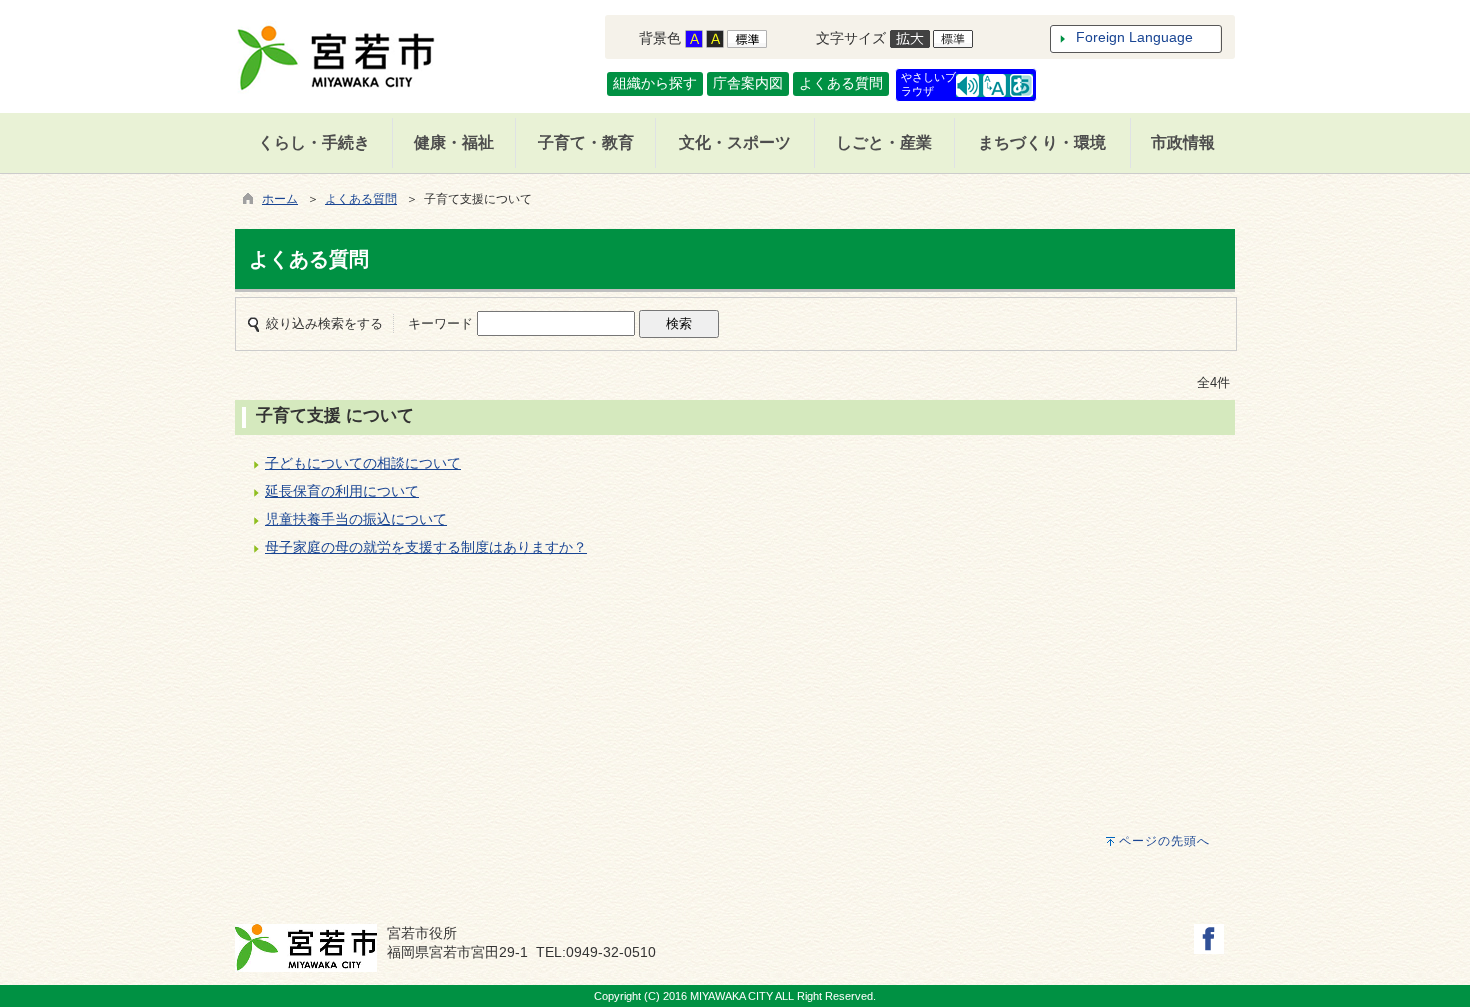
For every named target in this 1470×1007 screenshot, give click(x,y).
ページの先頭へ (1164, 841)
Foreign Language (1134, 37)
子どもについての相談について (363, 463)
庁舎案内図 (748, 83)
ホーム (280, 199)
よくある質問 (841, 83)
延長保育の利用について (342, 491)
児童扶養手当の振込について (356, 519)
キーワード (440, 323)
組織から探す (655, 83)
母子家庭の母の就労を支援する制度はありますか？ (426, 547)
